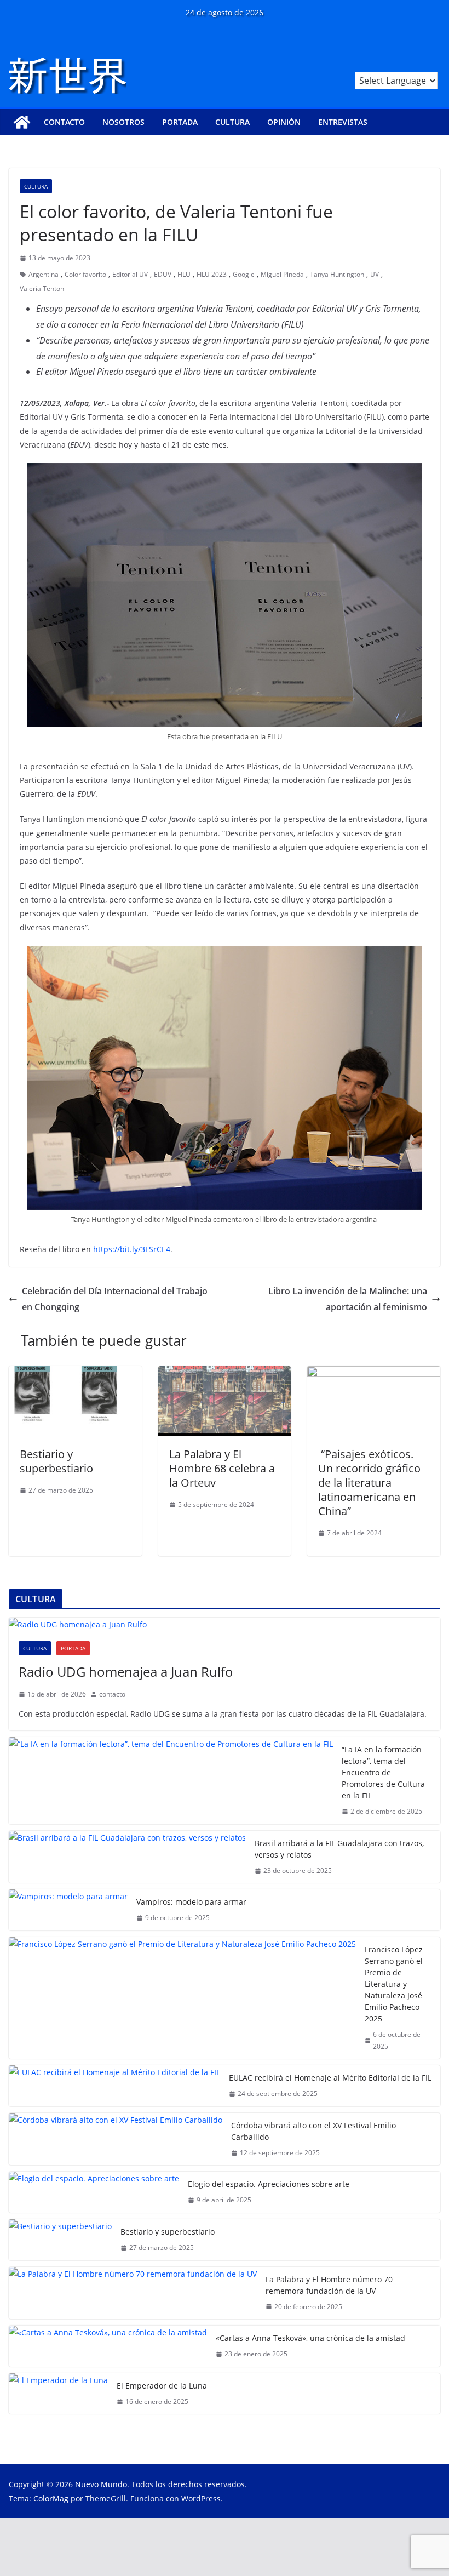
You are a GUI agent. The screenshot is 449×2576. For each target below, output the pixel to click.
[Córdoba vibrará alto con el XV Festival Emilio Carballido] (116, 2139)
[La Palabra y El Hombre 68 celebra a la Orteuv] (225, 1374)
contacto (112, 1694)
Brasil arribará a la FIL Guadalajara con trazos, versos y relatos (339, 1849)
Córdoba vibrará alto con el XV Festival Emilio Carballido (313, 2131)
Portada (180, 122)
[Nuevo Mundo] (22, 122)
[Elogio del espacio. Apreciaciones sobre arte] (94, 2192)
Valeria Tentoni (43, 289)
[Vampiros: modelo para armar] (68, 1910)
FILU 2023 (212, 274)
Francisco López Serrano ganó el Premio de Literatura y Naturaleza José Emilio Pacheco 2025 (394, 1984)
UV (375, 274)
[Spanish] (434, 65)
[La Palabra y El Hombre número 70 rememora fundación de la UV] (133, 2293)
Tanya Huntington (337, 274)
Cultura (232, 122)
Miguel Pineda (282, 274)
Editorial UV (130, 274)
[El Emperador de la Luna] (58, 2394)
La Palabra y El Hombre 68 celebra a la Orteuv (222, 1468)
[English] (419, 65)
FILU (184, 274)
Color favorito (85, 274)
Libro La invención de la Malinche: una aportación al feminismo (348, 1299)
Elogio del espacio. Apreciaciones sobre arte (269, 2184)
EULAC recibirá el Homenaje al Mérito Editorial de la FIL (330, 2078)
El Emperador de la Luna (162, 2386)
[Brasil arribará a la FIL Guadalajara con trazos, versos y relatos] (127, 1857)
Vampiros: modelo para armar (191, 1902)
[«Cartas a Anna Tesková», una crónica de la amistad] (108, 2346)
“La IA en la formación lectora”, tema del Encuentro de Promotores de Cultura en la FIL (383, 1772)
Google (244, 274)
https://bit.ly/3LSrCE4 (132, 1249)
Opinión (284, 122)
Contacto (64, 122)
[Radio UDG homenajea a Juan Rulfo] (225, 1624)
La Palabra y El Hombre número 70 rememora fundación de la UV (329, 2285)
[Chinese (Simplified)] (405, 65)
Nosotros (123, 122)
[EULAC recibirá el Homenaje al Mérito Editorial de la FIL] (114, 2086)
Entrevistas (343, 122)
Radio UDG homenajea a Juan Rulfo (126, 1672)
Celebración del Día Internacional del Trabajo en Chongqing (115, 1299)
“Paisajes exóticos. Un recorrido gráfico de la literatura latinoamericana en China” (369, 1483)
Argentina (44, 274)
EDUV (163, 274)
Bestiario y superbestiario (56, 1461)
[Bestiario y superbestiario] (75, 1374)
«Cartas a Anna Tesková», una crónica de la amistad (310, 2338)
